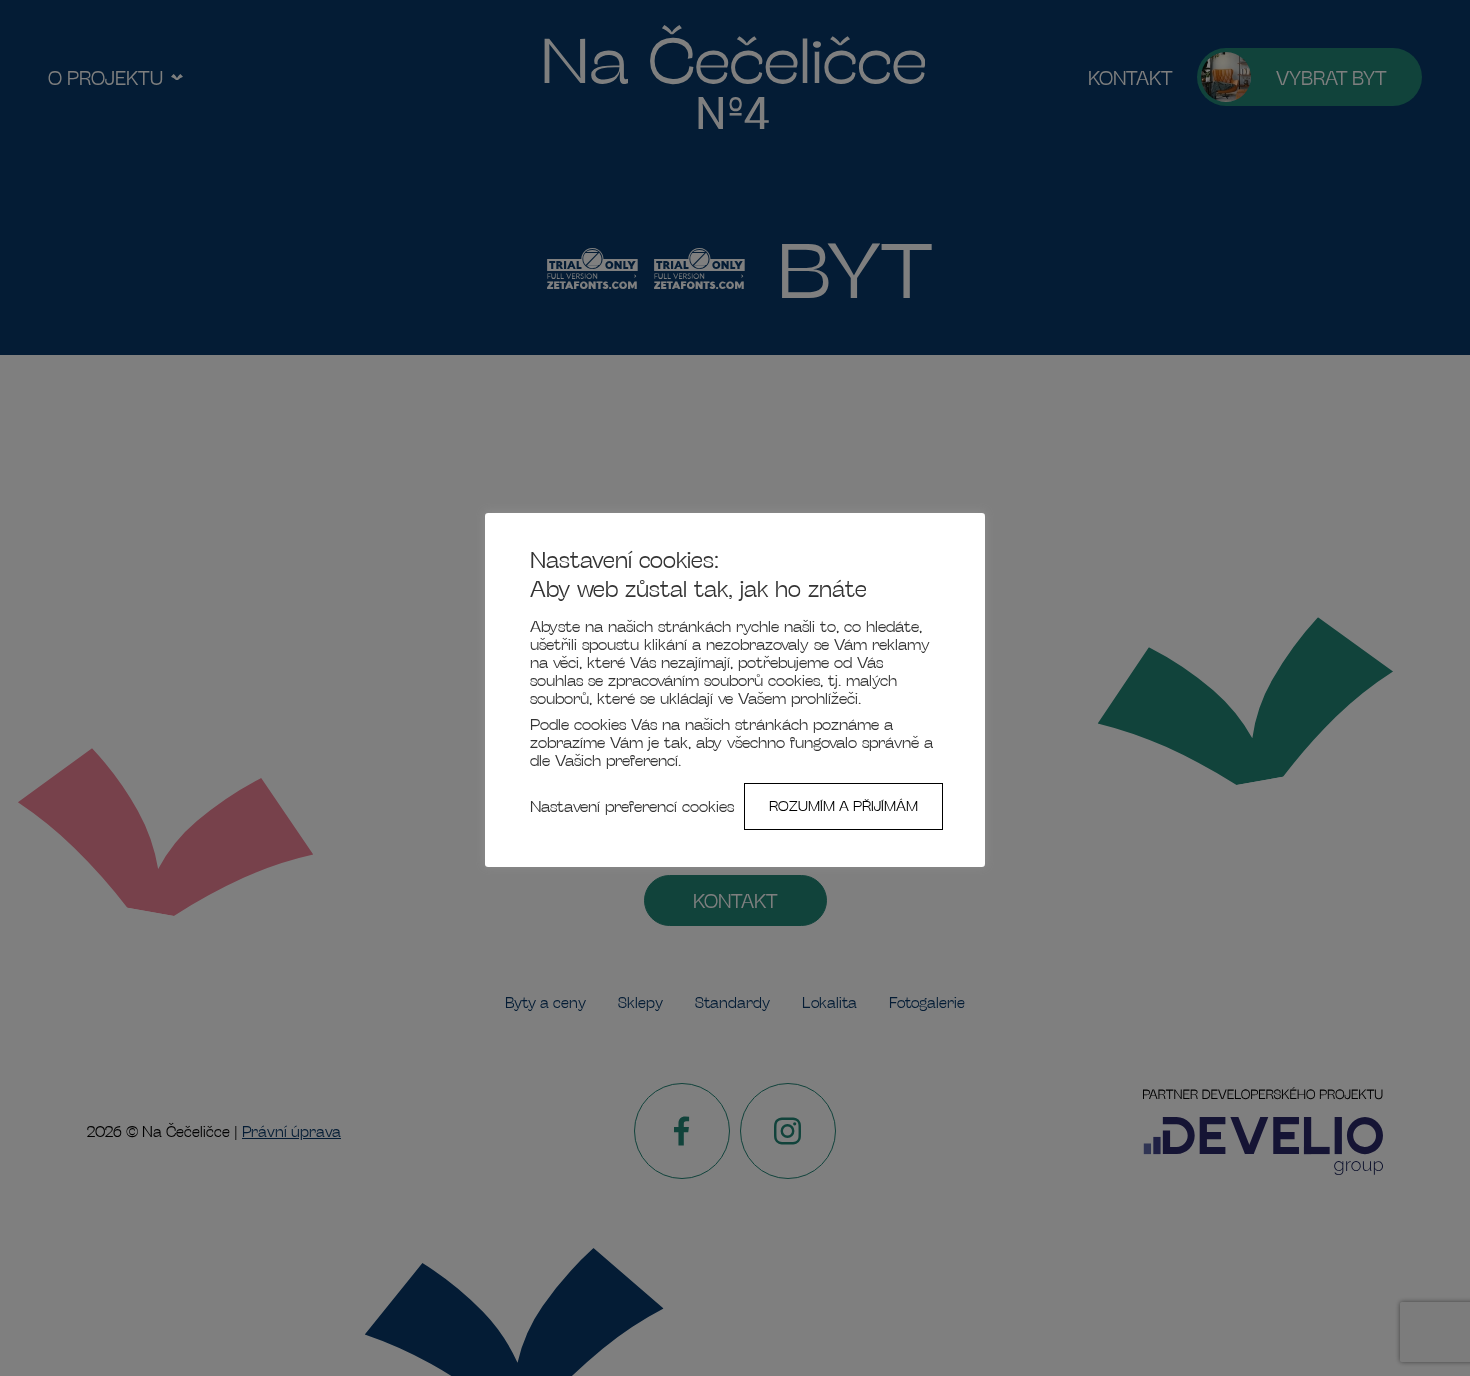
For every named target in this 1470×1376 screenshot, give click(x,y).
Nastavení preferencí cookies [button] (632, 806)
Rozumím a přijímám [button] (843, 806)
